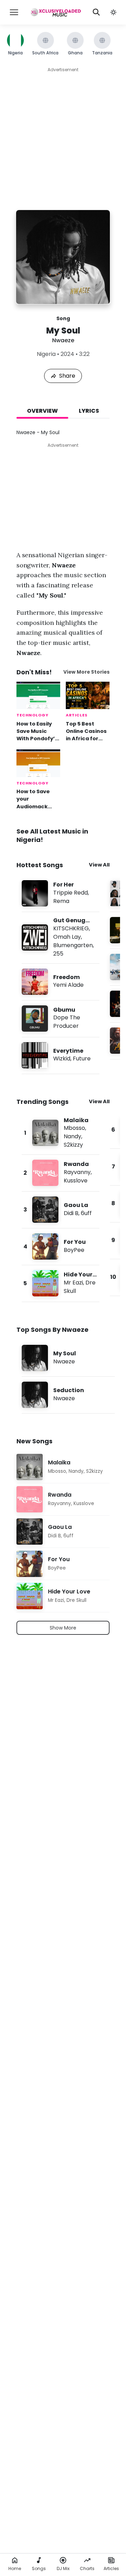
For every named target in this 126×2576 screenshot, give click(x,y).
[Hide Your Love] (61, 1283)
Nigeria (46, 354)
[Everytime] (61, 1055)
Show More (63, 1628)
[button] (113, 12)
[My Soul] (68, 1358)
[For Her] (61, 893)
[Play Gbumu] (35, 1018)
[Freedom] (61, 982)
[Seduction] (68, 1395)
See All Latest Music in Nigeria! (52, 835)
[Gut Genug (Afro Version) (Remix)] (61, 938)
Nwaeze (63, 340)
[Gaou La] (61, 1210)
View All (99, 865)
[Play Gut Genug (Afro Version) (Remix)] (35, 937)
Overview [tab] (42, 411)
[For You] (61, 1246)
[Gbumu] (61, 1019)
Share (67, 376)
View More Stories (86, 672)
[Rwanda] (61, 1173)
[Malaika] (61, 1133)
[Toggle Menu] (14, 12)
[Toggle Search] (96, 12)
